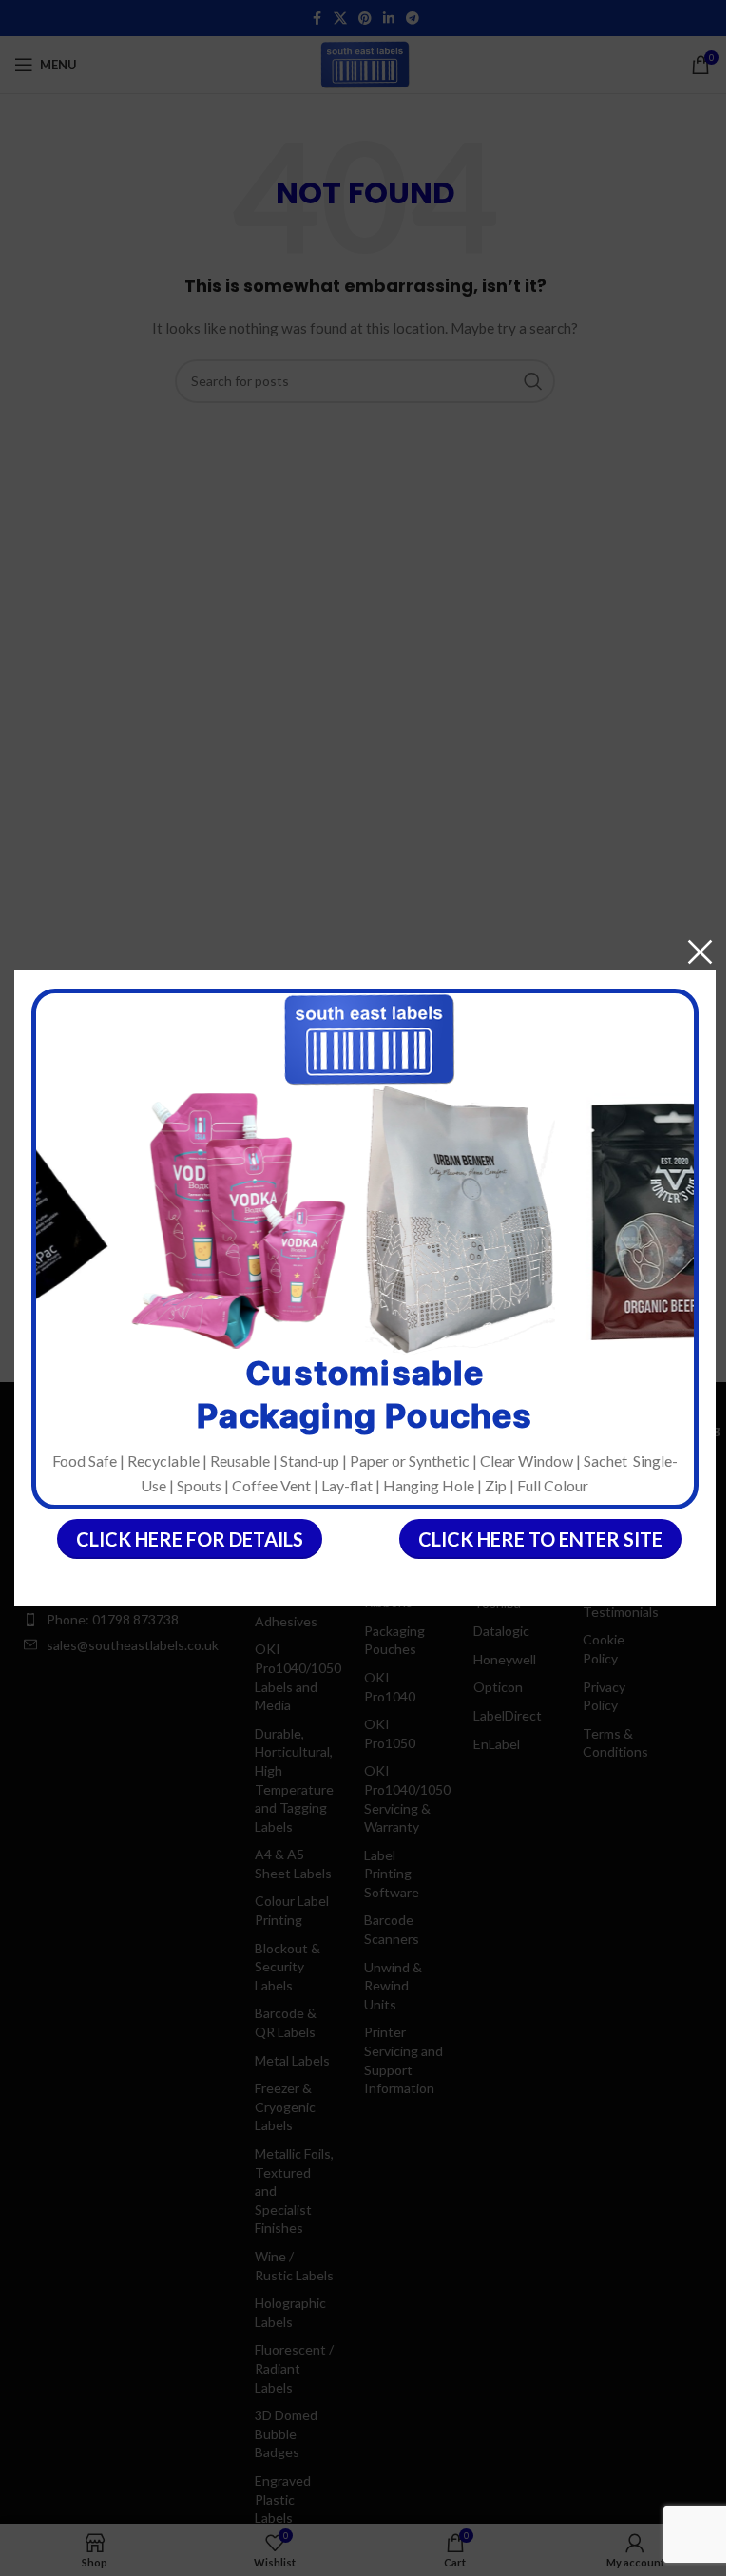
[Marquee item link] (225, 1220)
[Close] (700, 952)
